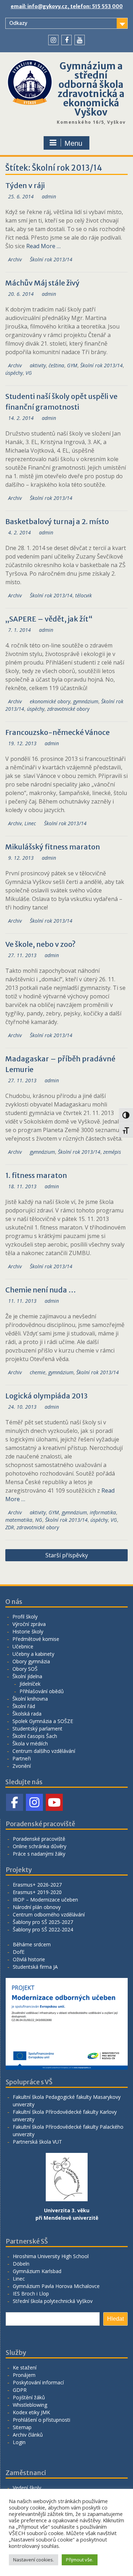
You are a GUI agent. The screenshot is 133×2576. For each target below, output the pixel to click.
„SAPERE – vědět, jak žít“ (49, 619)
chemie (38, 1372)
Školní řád (24, 1706)
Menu (73, 143)
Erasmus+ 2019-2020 (37, 1892)
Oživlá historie (29, 1959)
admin (49, 196)
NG (39, 1520)
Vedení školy (27, 2488)
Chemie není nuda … (41, 1290)
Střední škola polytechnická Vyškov (53, 2301)
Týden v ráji (25, 185)
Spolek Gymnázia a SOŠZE (43, 1721)
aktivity (38, 365)
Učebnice (23, 1646)
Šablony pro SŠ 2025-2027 (43, 1922)
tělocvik (84, 595)
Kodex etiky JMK (31, 2412)
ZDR (10, 1527)
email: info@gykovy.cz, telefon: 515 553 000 (67, 6)
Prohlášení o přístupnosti (41, 2420)
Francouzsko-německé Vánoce (57, 732)
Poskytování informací (38, 2382)
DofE (19, 1952)
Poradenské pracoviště (39, 1839)
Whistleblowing (30, 2405)
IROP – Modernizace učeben (45, 1900)
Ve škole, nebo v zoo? (40, 944)
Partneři (22, 1758)
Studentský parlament (37, 1729)
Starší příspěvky (67, 1555)
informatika (103, 1512)
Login (19, 2442)
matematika (19, 1520)
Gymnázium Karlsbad (37, 2271)
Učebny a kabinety (33, 1654)
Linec (30, 823)
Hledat (115, 2319)
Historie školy (28, 1631)
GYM (72, 365)
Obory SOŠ (25, 1669)
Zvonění (22, 1766)
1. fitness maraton (36, 1175)
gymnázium (86, 701)
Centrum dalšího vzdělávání (44, 1751)
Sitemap (22, 2427)
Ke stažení (25, 2367)
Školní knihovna (30, 1699)
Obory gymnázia (31, 1661)
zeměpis (112, 1152)
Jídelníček (30, 1684)
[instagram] (53, 40)
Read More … (43, 246)
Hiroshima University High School (51, 2256)
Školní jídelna (27, 1676)
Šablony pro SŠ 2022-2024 (43, 1929)
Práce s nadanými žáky (39, 1854)
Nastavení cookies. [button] (34, 2560)
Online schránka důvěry (40, 1846)
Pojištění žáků (29, 2397)
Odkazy (18, 23)
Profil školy (25, 1617)
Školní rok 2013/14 (51, 259)
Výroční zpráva (29, 1624)
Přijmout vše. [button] (80, 2560)
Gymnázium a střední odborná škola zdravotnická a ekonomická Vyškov (91, 89)
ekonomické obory (50, 701)
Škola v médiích (30, 1743)
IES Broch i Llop (31, 2294)
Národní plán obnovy (37, 1907)
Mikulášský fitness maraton (53, 847)
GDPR (20, 2390)
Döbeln (21, 2264)
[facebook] (66, 40)
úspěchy (14, 373)
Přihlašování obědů (42, 1691)
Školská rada (27, 1714)
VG (29, 373)
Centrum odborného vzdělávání (49, 1914)
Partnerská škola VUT (37, 2142)
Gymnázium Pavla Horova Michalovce (56, 2286)
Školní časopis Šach (35, 1736)
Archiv (15, 259)
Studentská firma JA (35, 1967)
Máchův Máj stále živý (42, 283)
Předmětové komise (36, 1639)
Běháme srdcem (32, 1944)
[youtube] (80, 40)
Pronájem (24, 2375)
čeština (56, 365)
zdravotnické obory (68, 709)
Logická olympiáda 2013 (46, 1396)
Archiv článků (28, 2435)
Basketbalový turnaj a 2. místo (57, 521)
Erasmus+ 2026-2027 (37, 1885)
